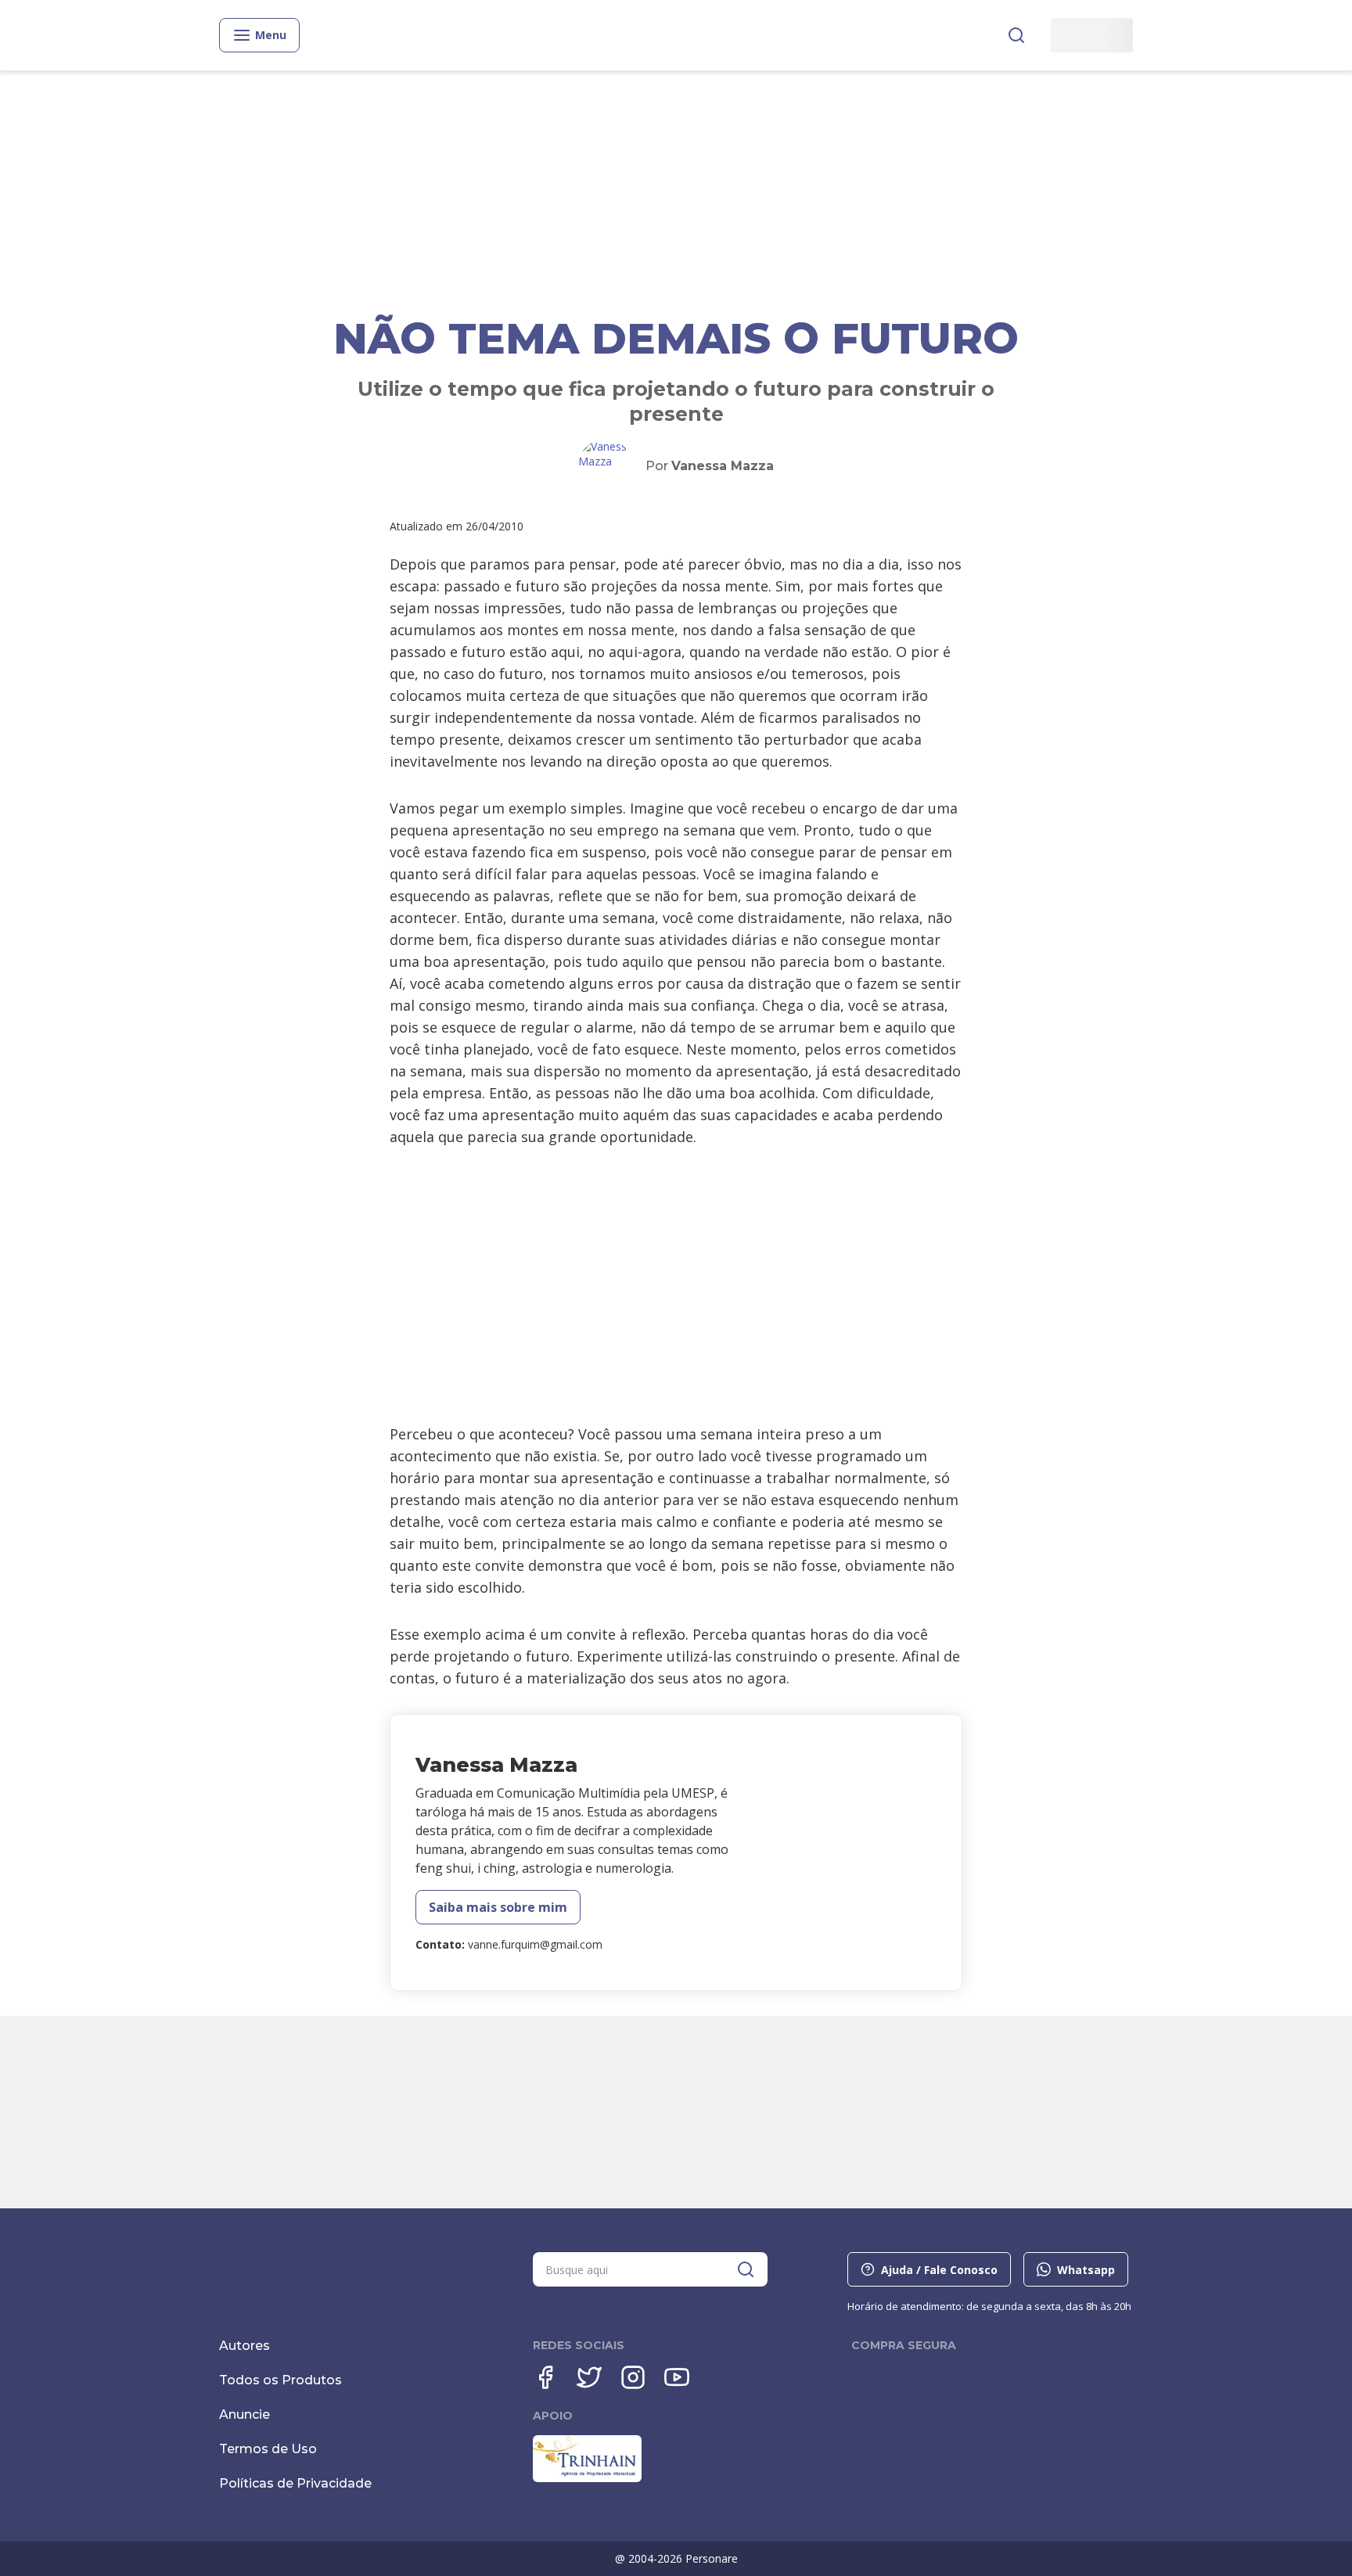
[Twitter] (589, 2377)
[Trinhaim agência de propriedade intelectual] (587, 2478)
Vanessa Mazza (723, 466)
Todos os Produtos (280, 2380)
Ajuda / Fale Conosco (939, 2270)
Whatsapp (1086, 2270)
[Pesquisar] (1016, 35)
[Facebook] (545, 2377)
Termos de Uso (268, 2449)
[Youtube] (677, 2377)
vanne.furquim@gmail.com (535, 1944)
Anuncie (245, 2414)
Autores (245, 2346)
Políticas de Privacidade (295, 2483)
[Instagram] (633, 2377)
